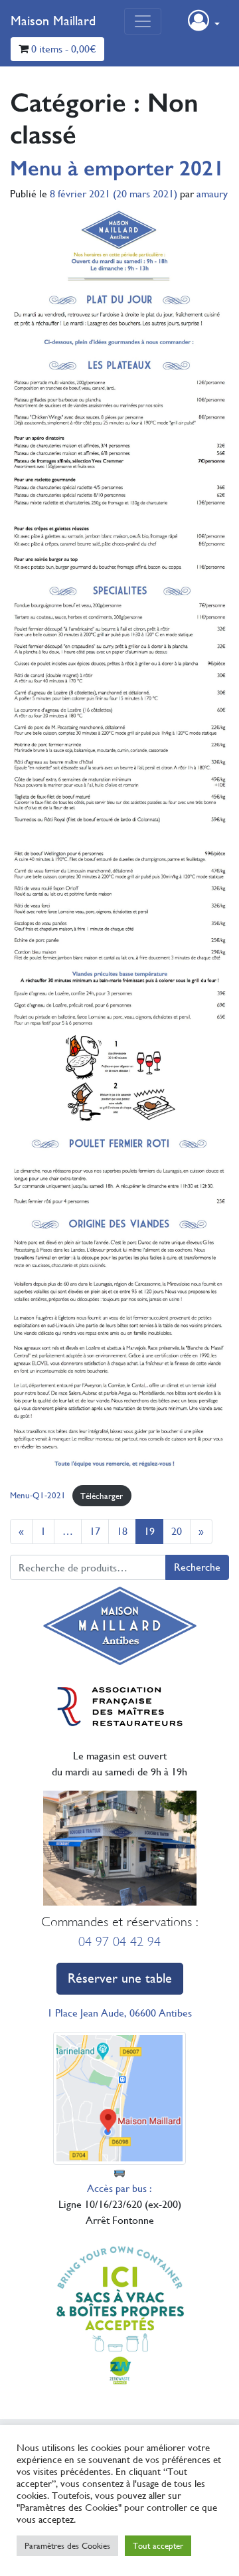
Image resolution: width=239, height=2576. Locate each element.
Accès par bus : (119, 2188)
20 (177, 1531)
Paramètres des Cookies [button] (67, 2546)
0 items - (64, 49)
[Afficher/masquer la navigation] (143, 21)
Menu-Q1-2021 (38, 1496)
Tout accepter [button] (158, 2546)
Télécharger (102, 1496)
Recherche (197, 1567)
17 (95, 1531)
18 (122, 1531)
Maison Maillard (53, 21)
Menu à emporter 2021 (117, 168)
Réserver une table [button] (120, 1978)
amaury (212, 194)
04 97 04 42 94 (119, 1942)
